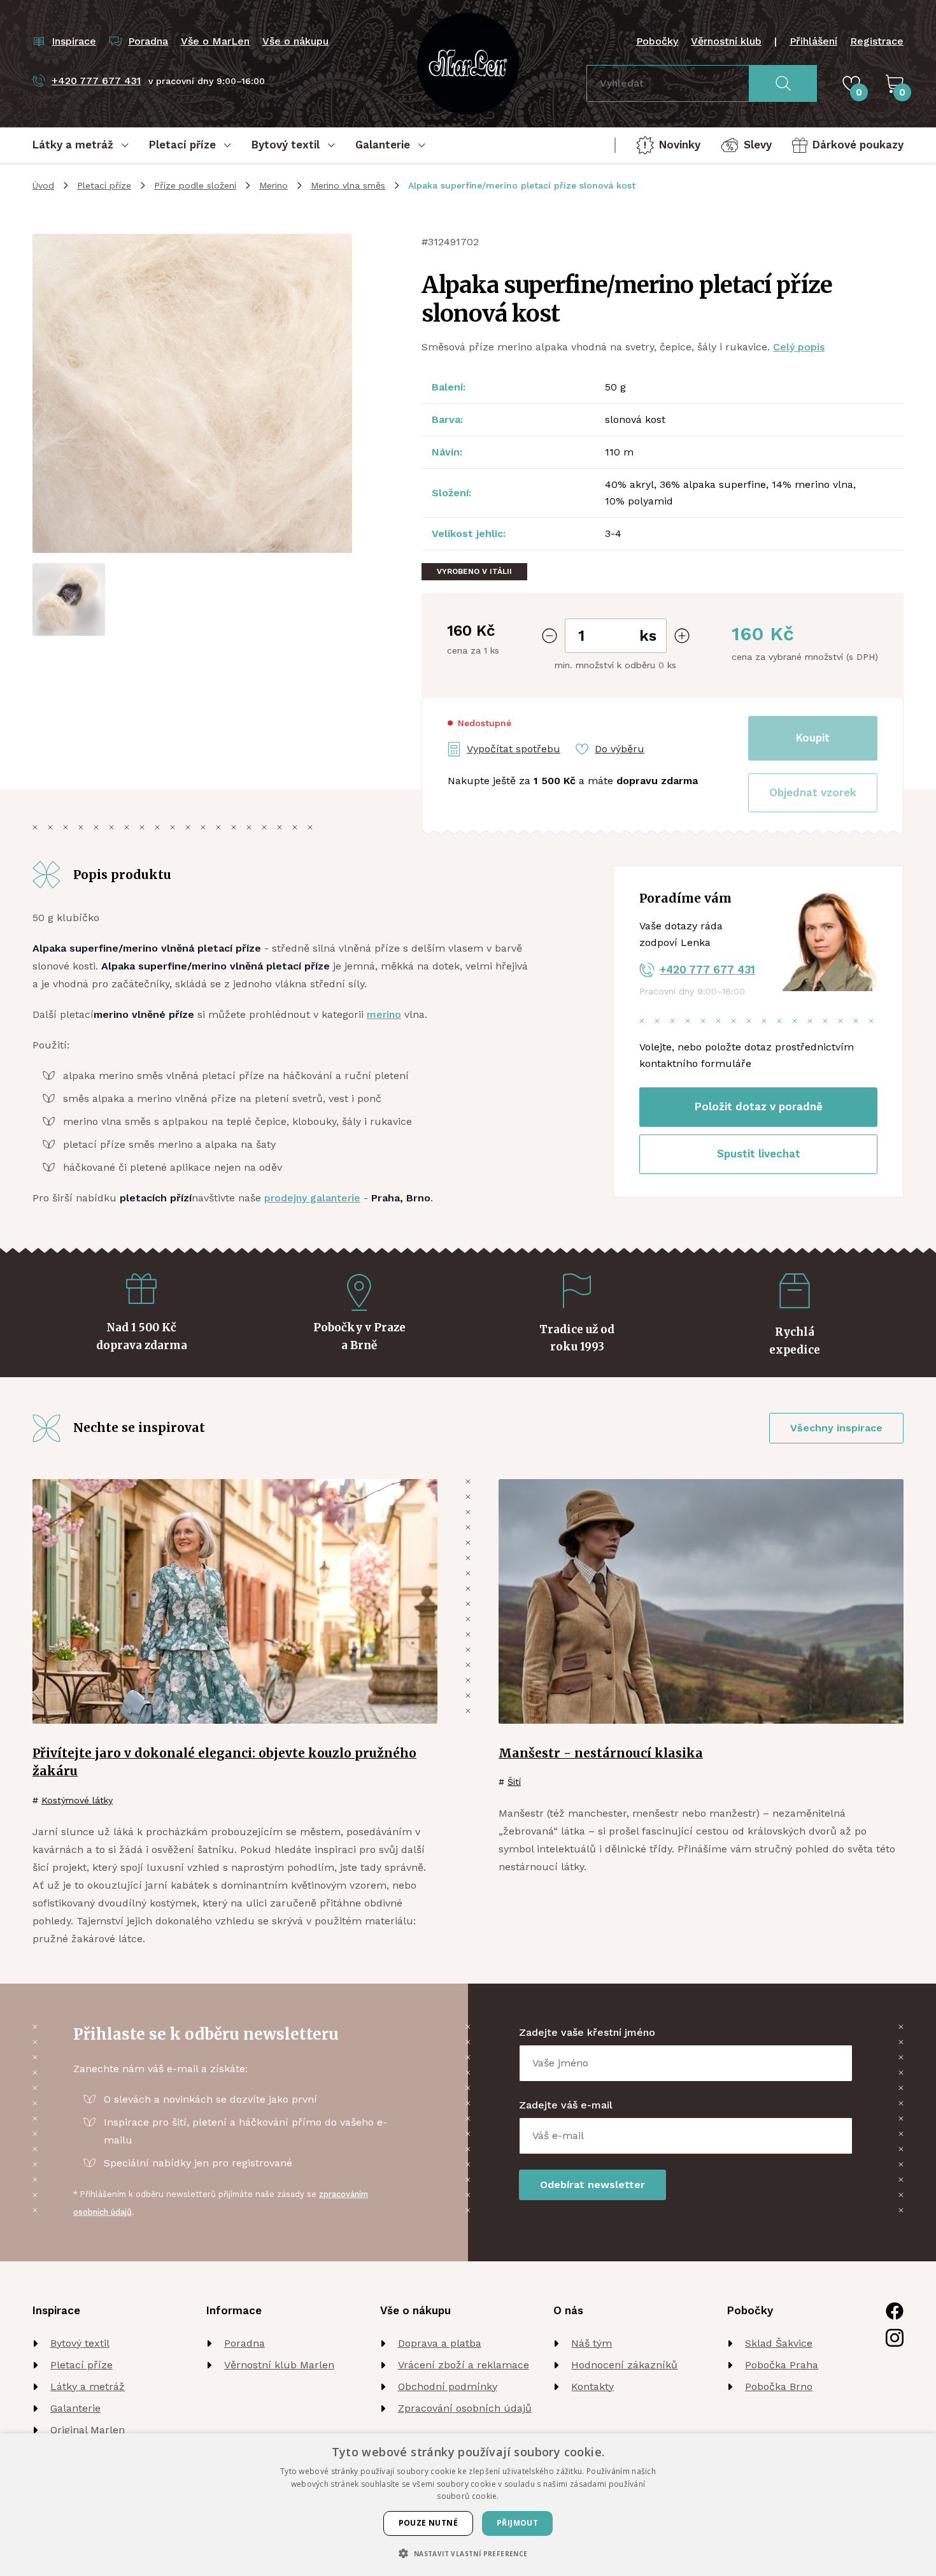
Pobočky (657, 41)
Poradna (245, 2343)
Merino (273, 185)
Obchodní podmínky (448, 2386)
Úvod (43, 185)
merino (384, 1014)
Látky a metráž (88, 2386)
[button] (813, 793)
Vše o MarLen (215, 41)
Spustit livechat (759, 1154)
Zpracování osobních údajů (465, 2408)
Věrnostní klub (726, 41)
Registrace (877, 41)
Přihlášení (813, 41)
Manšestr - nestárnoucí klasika (601, 1753)
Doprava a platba (440, 2343)
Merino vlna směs (348, 185)
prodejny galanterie (312, 1198)
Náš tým (592, 2343)
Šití (514, 1782)
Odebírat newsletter (592, 2185)
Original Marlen (88, 2430)
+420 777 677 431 (707, 970)
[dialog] (468, 2505)
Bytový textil (80, 2343)
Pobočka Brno (779, 2386)
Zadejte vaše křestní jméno (587, 2032)
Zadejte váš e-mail (566, 2105)
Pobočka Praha (782, 2365)
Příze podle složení (195, 185)
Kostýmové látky (77, 1800)
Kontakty (592, 2386)
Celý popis (799, 347)
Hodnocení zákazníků (624, 2365)
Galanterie (75, 2408)
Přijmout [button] (517, 2523)
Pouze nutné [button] (428, 2523)
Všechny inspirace (836, 1428)
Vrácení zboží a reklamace (464, 2365)
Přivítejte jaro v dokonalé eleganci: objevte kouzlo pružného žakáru (224, 1762)
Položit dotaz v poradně (759, 1106)
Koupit (813, 738)
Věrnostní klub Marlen (279, 2365)
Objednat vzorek (813, 792)
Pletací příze (104, 185)
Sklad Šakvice (779, 2343)
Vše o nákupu (295, 41)
